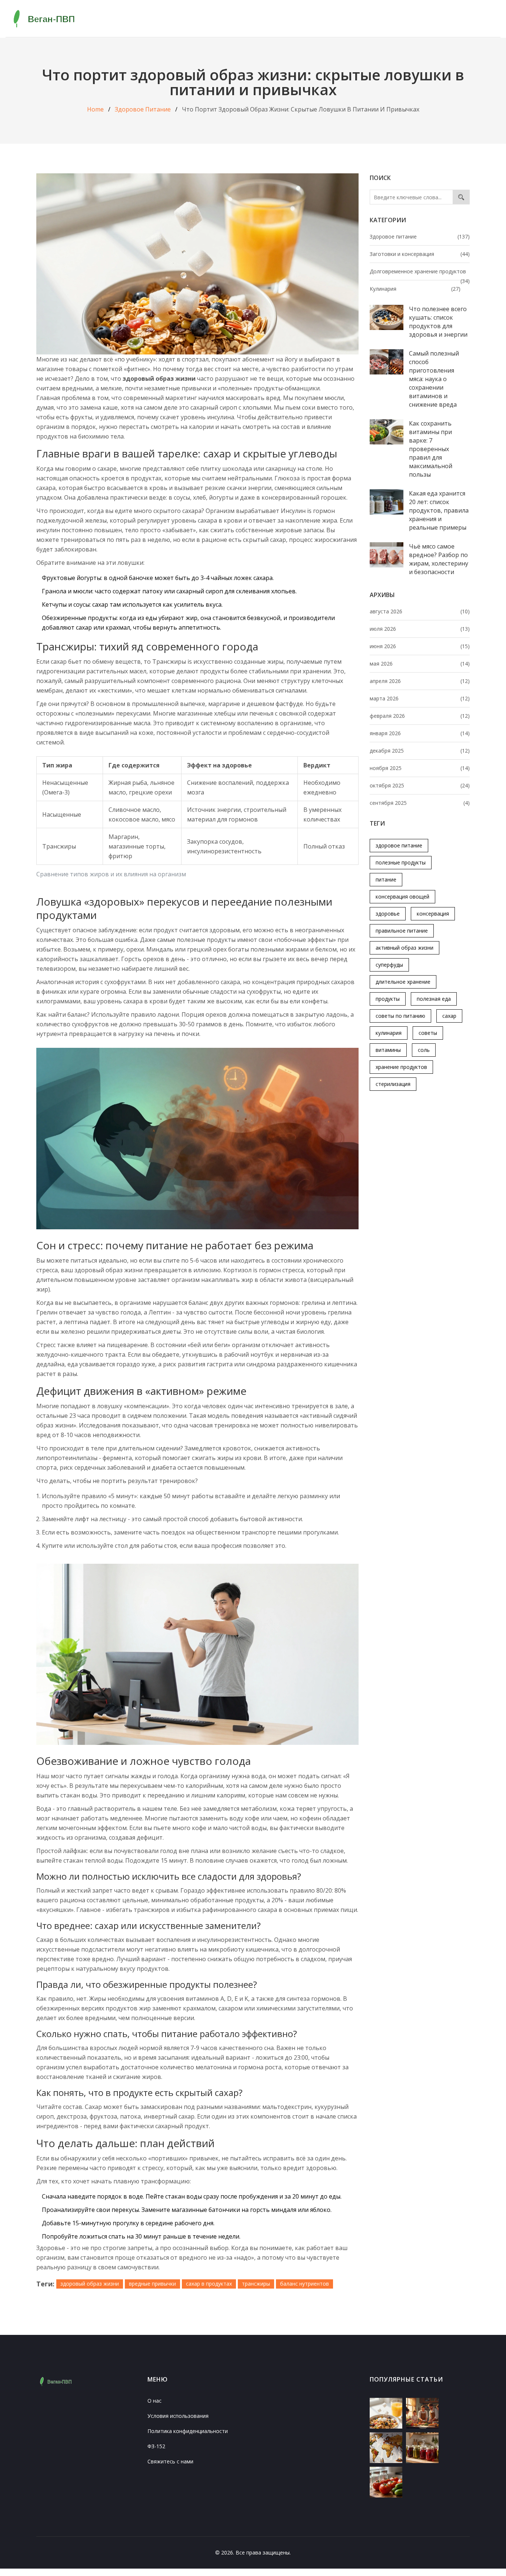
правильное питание (402, 931)
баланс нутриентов (304, 2284)
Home (95, 109)
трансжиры (256, 2284)
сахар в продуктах (209, 2284)
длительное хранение (403, 982)
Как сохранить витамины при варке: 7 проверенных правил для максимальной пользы (431, 449)
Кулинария (415, 289)
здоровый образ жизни (90, 2284)
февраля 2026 (420, 716)
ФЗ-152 (156, 2446)
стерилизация (393, 1084)
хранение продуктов (401, 1067)
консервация (433, 914)
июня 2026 (420, 646)
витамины (388, 1050)
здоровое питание (399, 845)
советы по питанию (400, 1016)
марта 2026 (420, 698)
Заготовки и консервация (420, 254)
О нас (154, 2401)
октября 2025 (420, 785)
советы (428, 1033)
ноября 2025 (420, 768)
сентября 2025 (420, 803)
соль (424, 1050)
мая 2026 (420, 664)
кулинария (389, 1033)
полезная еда (434, 999)
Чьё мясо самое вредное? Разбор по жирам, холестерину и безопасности (439, 559)
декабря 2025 (420, 751)
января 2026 (420, 733)
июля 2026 (420, 629)
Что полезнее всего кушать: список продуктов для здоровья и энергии (438, 322)
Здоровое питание (143, 109)
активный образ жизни (405, 948)
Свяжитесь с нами (170, 2461)
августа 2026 (420, 611)
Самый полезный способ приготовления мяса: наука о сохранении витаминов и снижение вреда (434, 379)
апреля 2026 (420, 681)
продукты (388, 999)
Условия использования (178, 2416)
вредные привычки (152, 2284)
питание (386, 879)
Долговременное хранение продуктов (420, 272)
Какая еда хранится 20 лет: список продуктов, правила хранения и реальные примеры (439, 510)
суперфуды (389, 965)
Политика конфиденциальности (188, 2431)
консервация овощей (402, 897)
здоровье (388, 914)
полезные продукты (401, 862)
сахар (449, 1016)
